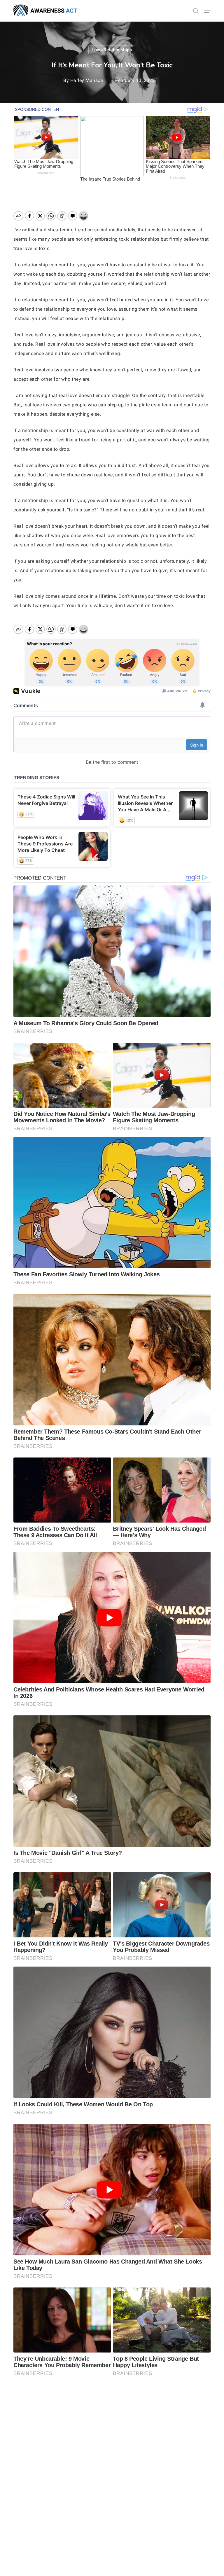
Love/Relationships (112, 50)
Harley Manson (87, 80)
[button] (207, 11)
